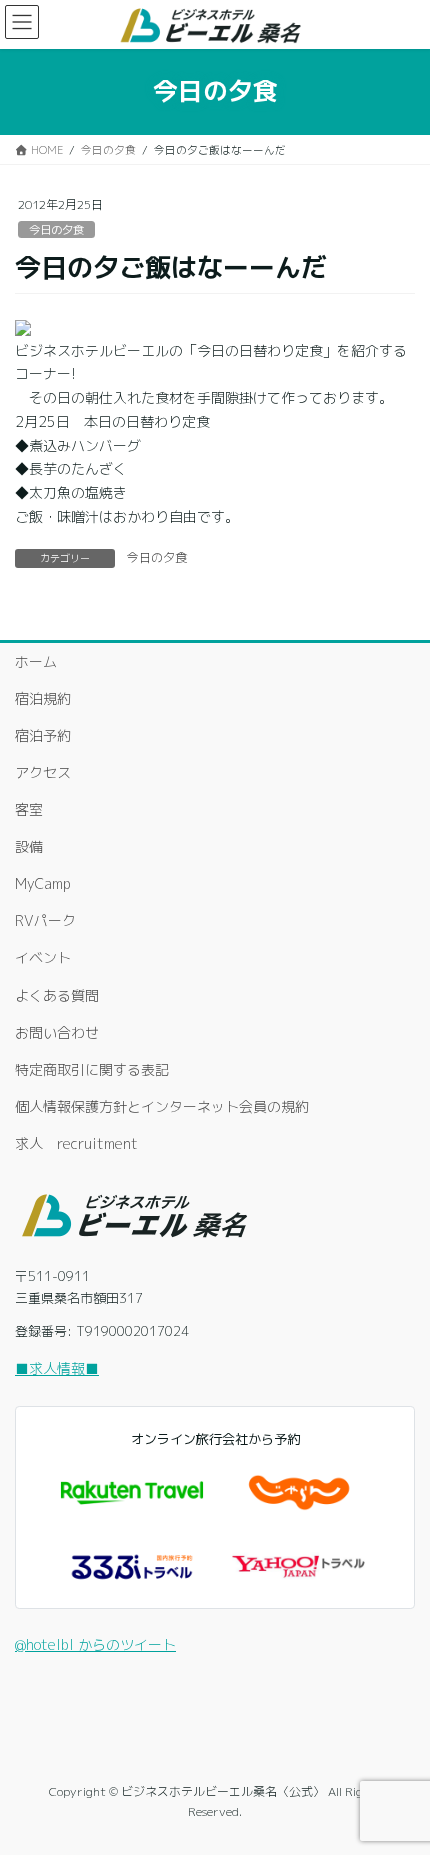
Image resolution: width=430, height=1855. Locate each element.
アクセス (43, 772)
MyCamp (43, 883)
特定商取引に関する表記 (92, 1069)
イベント (43, 957)
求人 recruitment (76, 1143)
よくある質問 (57, 995)
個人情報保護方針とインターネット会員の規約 (162, 1106)
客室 (29, 809)
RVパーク (45, 920)
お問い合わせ (57, 1032)
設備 (29, 846)
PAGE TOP (398, 1780)
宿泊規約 (43, 698)
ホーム (36, 661)
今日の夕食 (56, 230)
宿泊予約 (43, 735)
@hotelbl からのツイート (95, 1644)
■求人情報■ (57, 1368)
